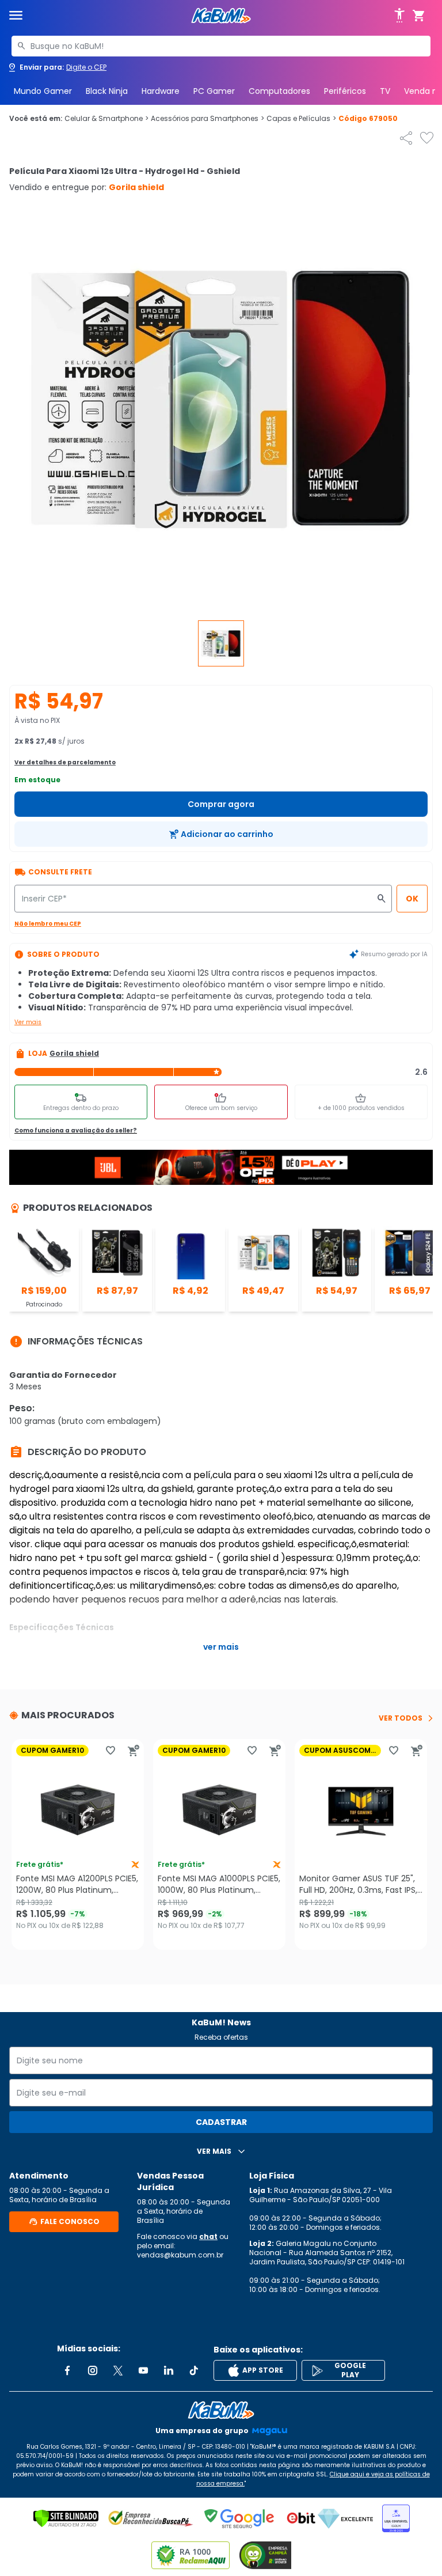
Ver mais (28, 1022)
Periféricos (345, 91)
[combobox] (221, 46)
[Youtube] (143, 2370)
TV (385, 91)
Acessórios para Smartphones (207, 119)
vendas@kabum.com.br (180, 2255)
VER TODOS (401, 1718)
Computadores (279, 91)
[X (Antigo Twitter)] (118, 2370)
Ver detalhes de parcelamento (65, 762)
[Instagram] (93, 2370)
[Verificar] (66, 2518)
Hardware (161, 91)
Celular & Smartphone (106, 119)
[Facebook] (67, 2370)
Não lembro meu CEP (48, 924)
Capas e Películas (301, 119)
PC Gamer (214, 91)
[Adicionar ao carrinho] (134, 1751)
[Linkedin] (169, 2370)
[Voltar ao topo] (221, 2410)
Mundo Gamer (43, 91)
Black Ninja (107, 91)
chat (208, 2236)
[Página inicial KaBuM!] (221, 16)
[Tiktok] (194, 2370)
